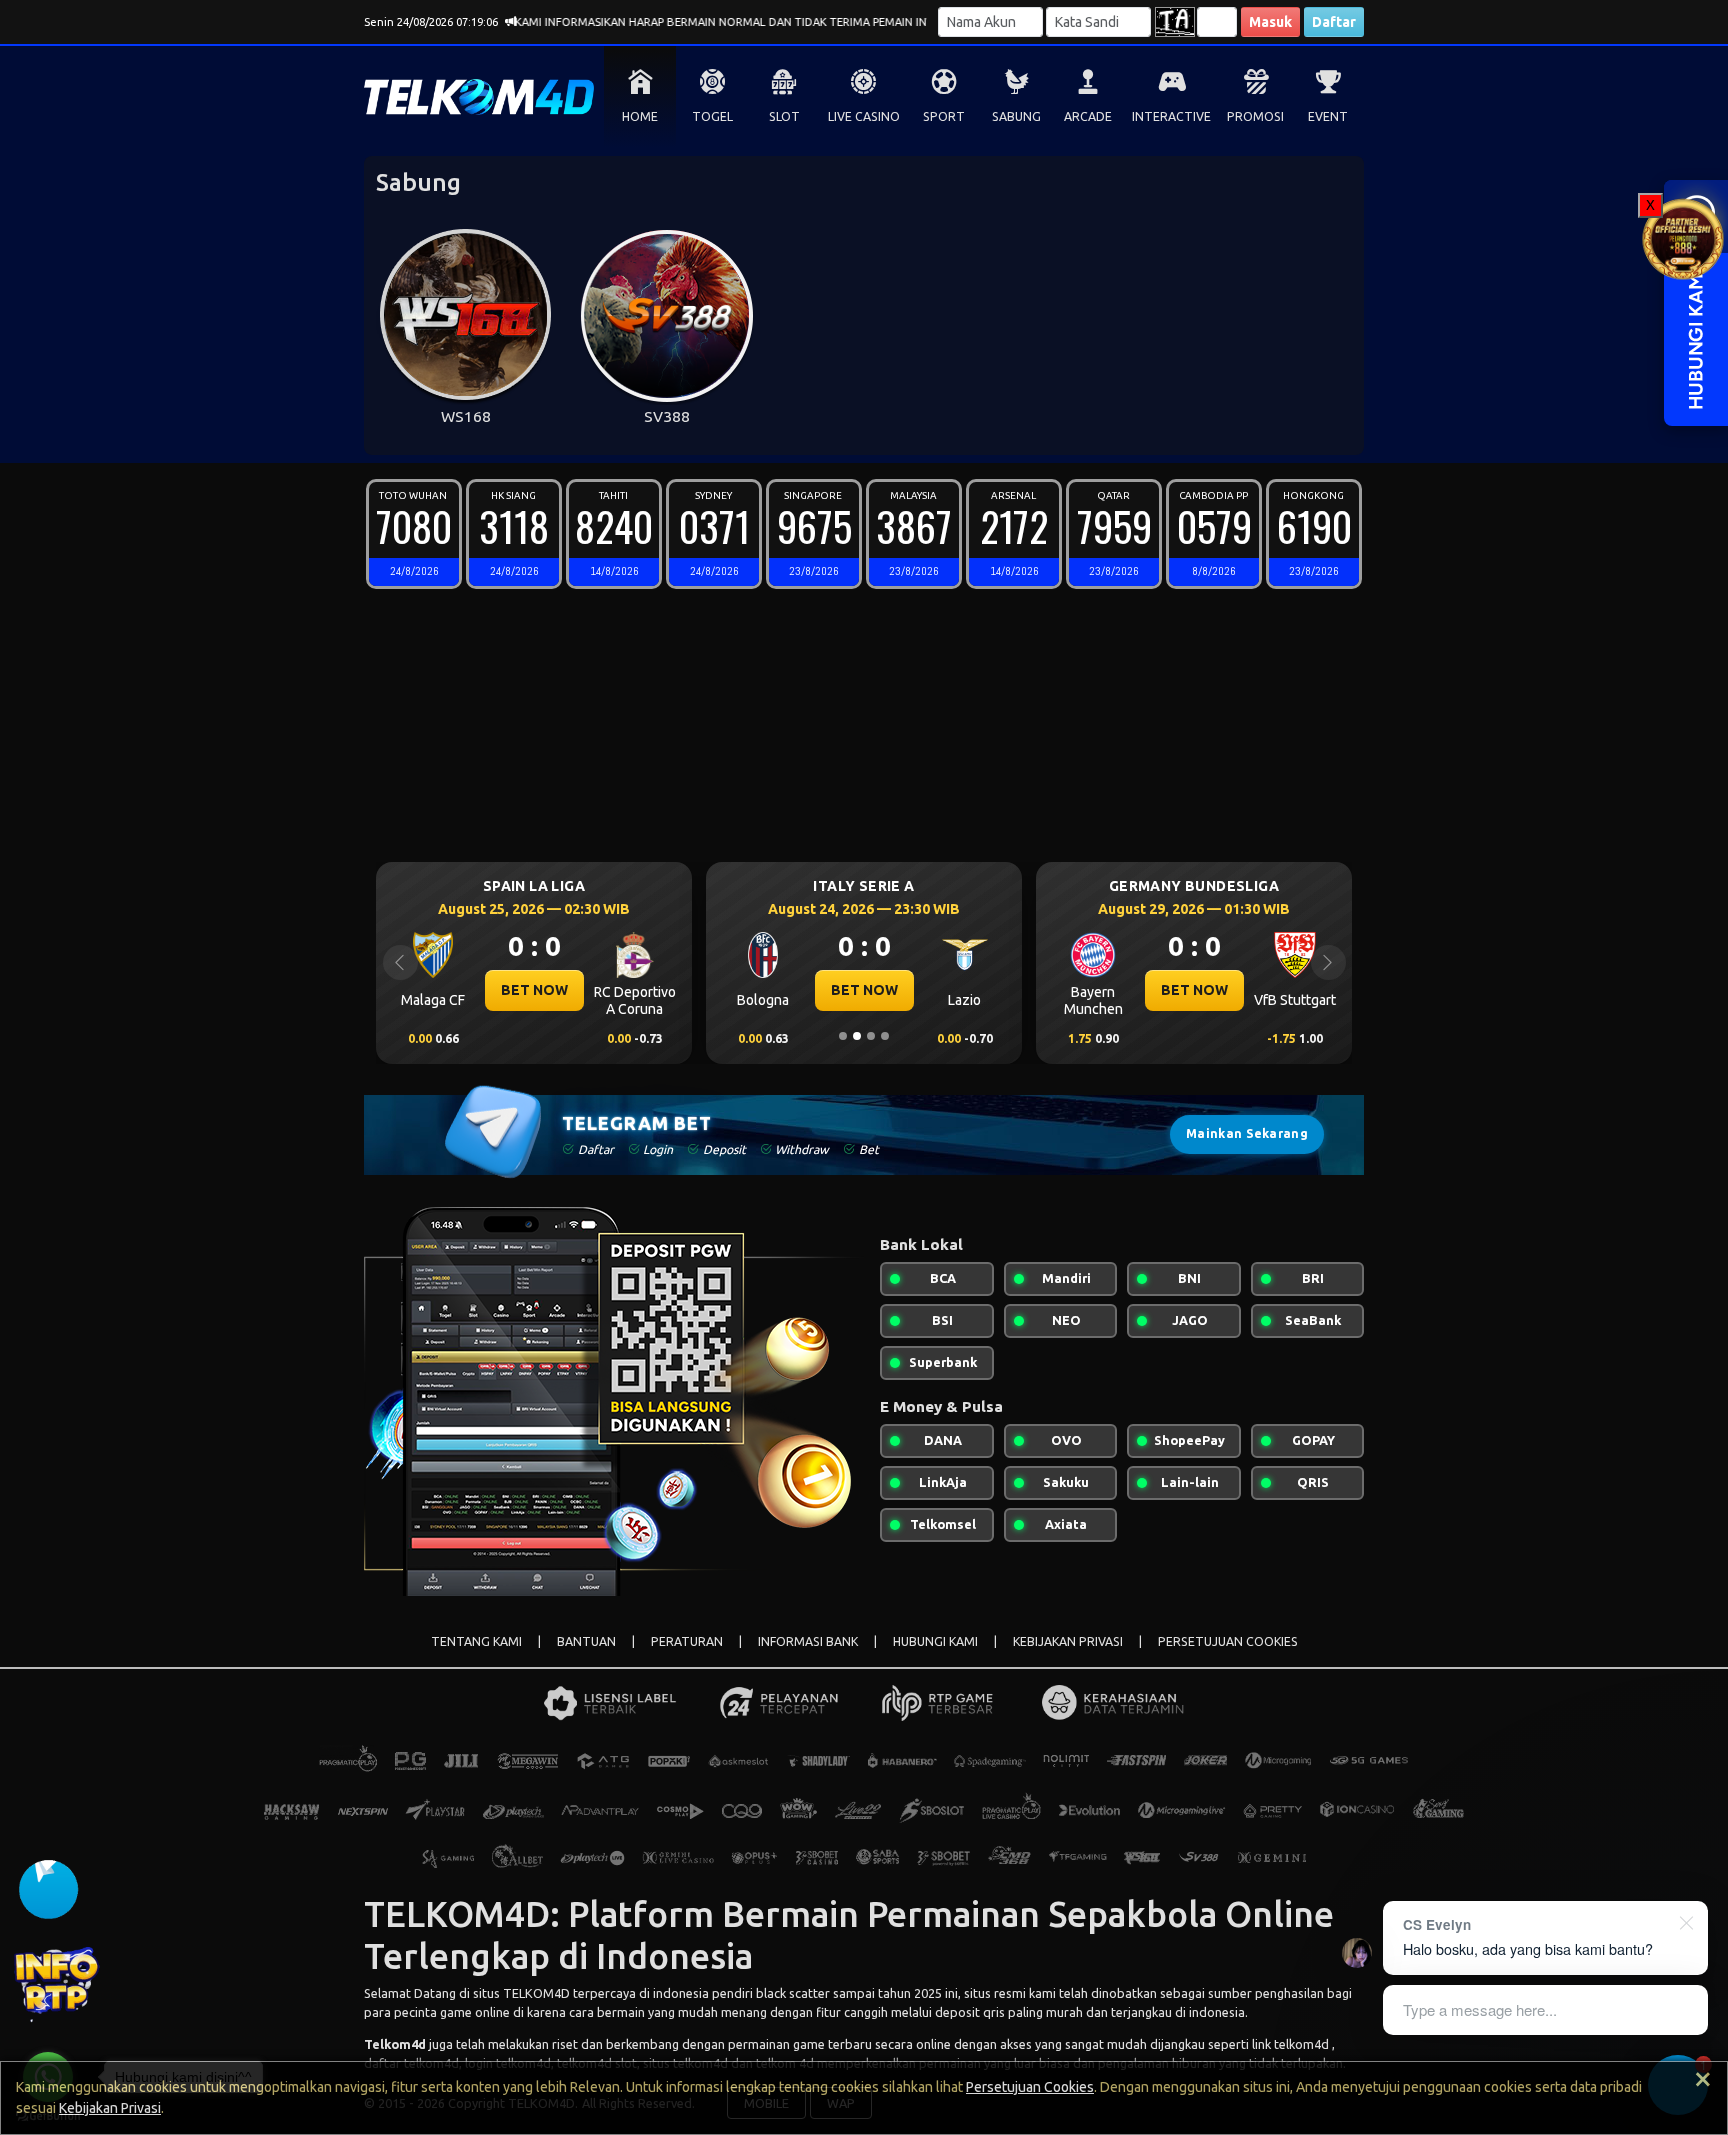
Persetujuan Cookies (1030, 2087)
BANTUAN (586, 1641)
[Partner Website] (1683, 236)
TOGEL (712, 116)
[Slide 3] (871, 1036)
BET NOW (435, 990)
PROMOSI (1255, 116)
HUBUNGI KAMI (935, 1641)
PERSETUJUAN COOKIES (1228, 1641)
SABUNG (1016, 116)
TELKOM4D (536, 1993)
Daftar (1334, 22)
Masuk (1270, 22)
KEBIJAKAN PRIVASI (1068, 1641)
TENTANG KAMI (476, 1641)
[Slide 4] (885, 1036)
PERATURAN (687, 1641)
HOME (640, 116)
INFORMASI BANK (808, 1641)
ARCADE (1088, 116)
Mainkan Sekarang (1247, 1133)
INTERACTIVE (1171, 116)
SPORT (944, 116)
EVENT (1328, 116)
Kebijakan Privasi (110, 2108)
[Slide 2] (857, 1036)
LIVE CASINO (864, 116)
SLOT (784, 116)
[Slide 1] (843, 1036)
